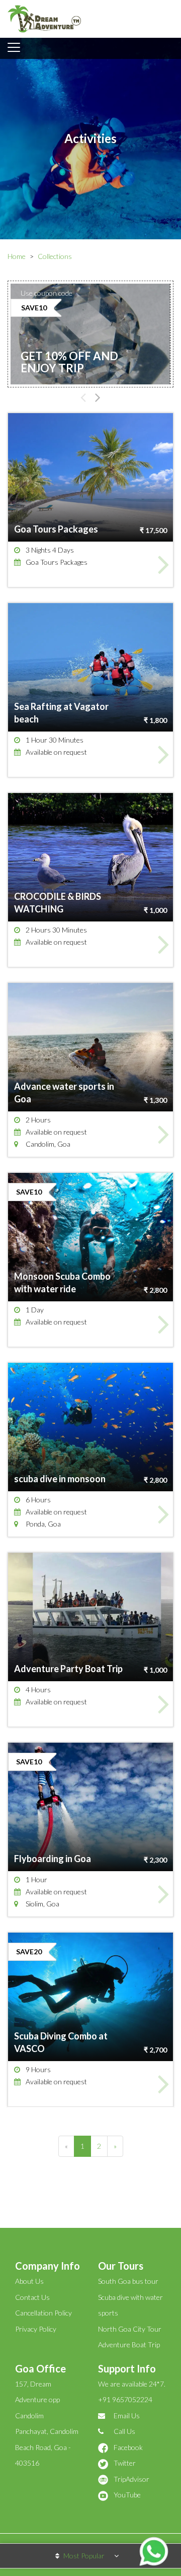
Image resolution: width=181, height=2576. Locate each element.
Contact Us (32, 2297)
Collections (55, 256)
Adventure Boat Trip (129, 2344)
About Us (29, 2281)
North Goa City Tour (130, 2329)
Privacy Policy (36, 2329)
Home (17, 256)
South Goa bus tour (128, 2281)
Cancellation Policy (43, 2313)
